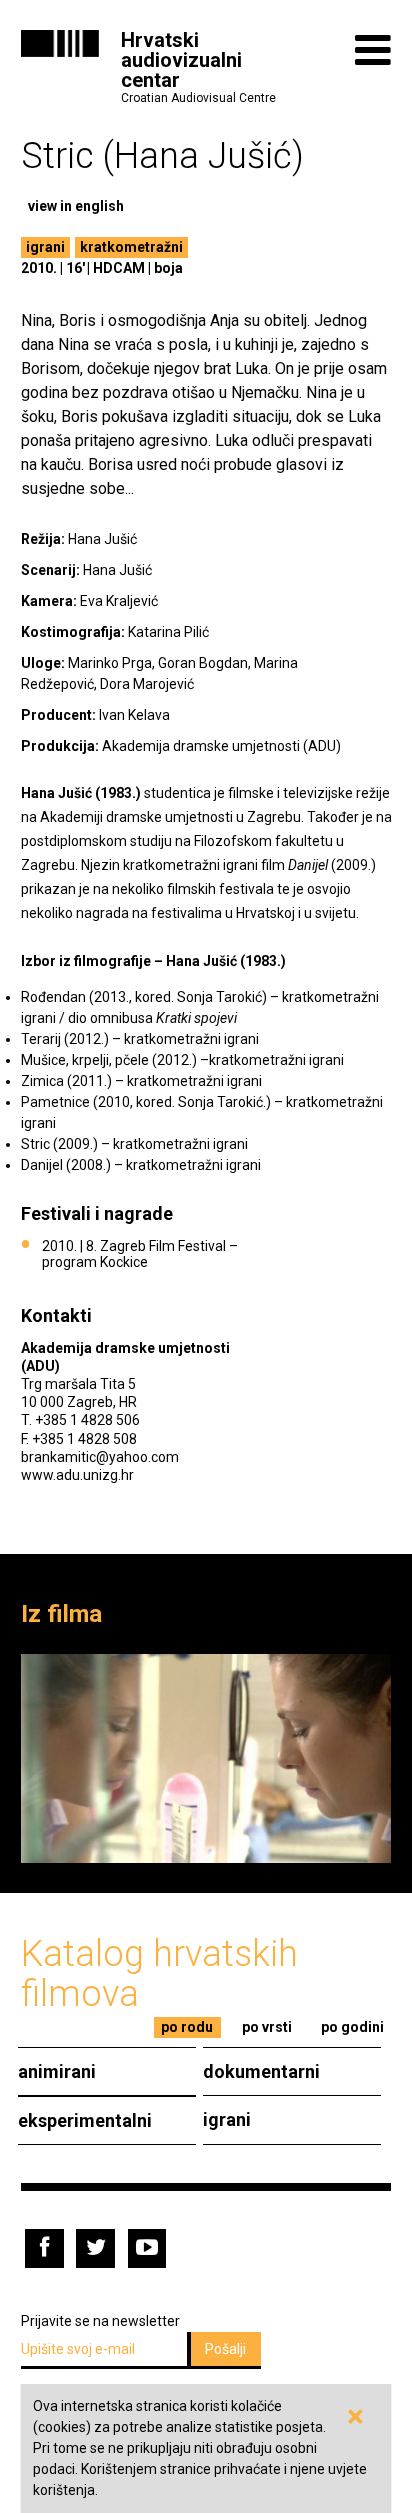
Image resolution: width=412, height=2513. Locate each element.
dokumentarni (261, 2071)
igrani (45, 247)
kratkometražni (131, 247)
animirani (57, 2071)
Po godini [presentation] (352, 2027)
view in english (76, 206)
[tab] (187, 2027)
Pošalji (225, 2349)
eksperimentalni (85, 2120)
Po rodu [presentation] (187, 2027)
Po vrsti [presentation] (267, 2027)
